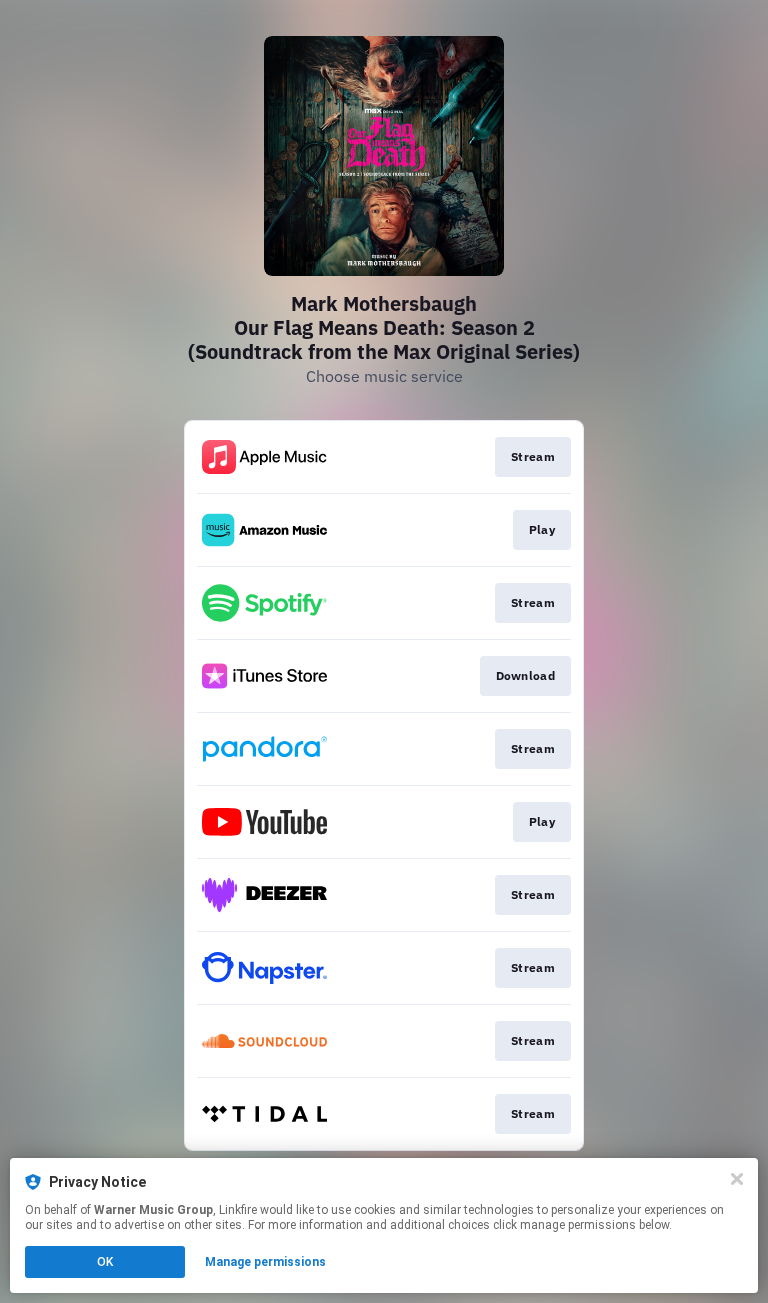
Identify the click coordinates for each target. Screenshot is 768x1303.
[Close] (737, 1179)
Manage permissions (265, 1262)
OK (105, 1262)
